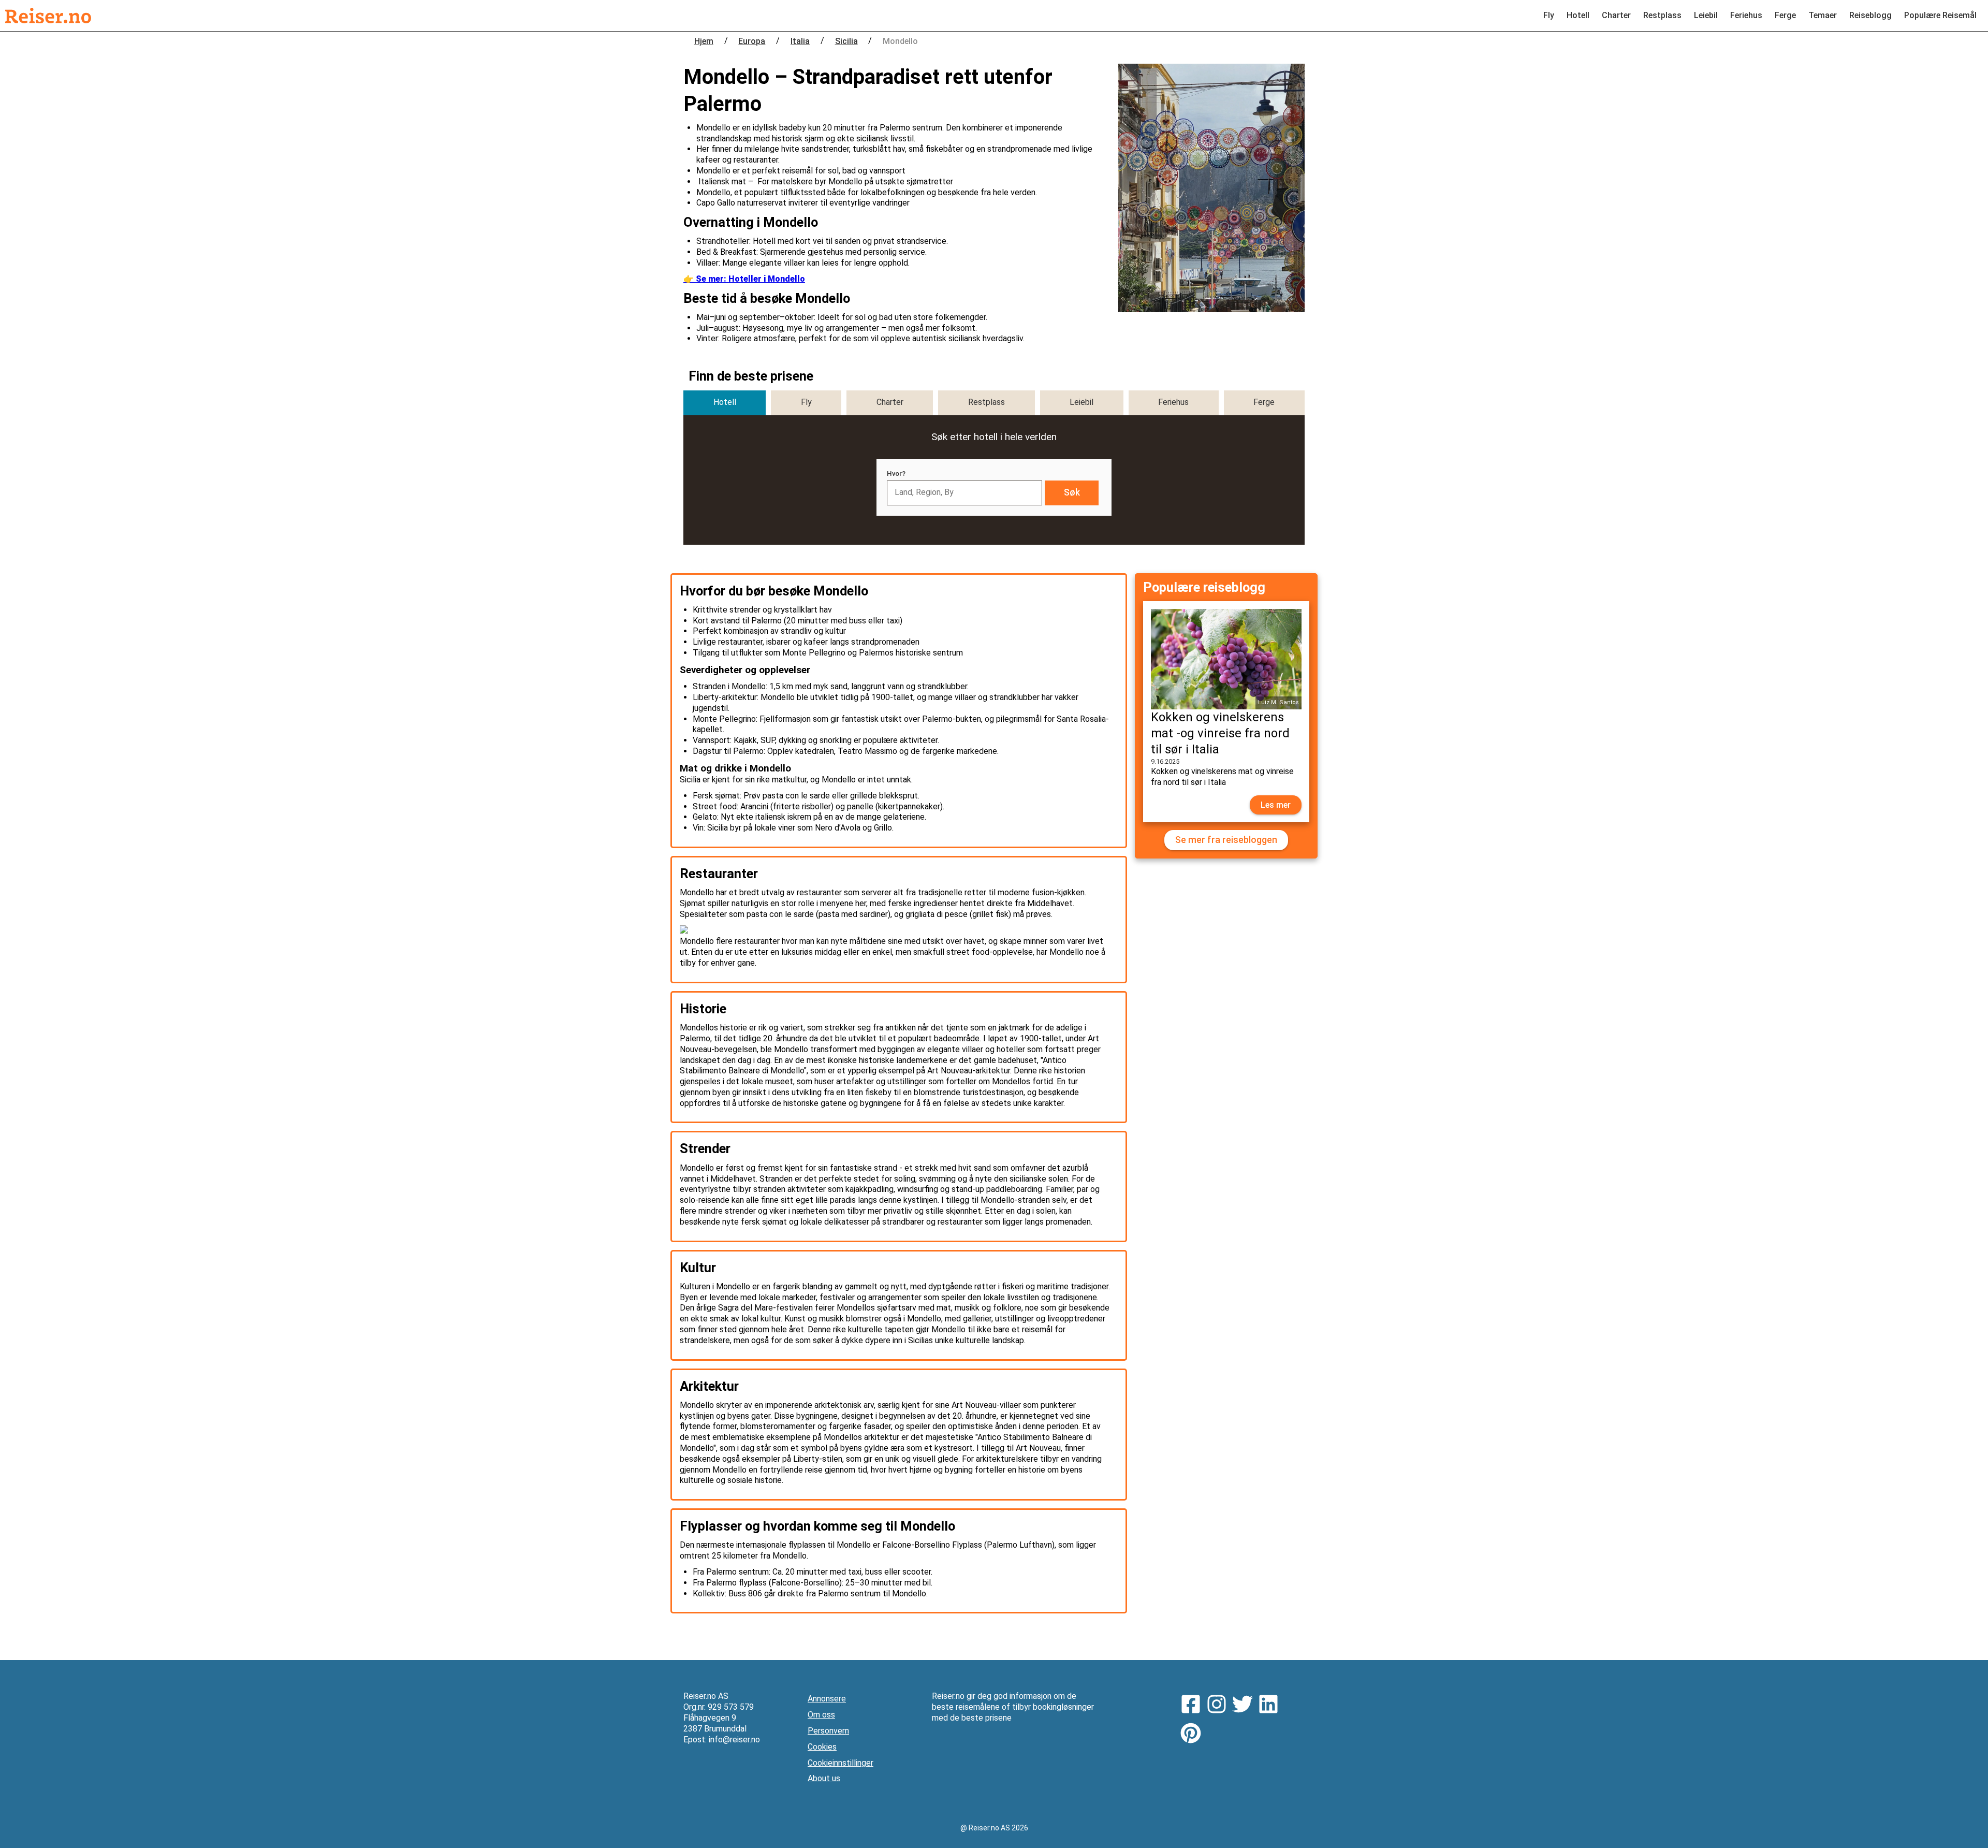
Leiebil (1706, 15)
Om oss (821, 1715)
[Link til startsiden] (48, 16)
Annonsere (827, 1699)
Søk (1072, 492)
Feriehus (1746, 15)
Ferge (1785, 15)
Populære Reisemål (1940, 15)
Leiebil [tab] (1081, 402)
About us (824, 1778)
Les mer (1276, 805)
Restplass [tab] (986, 402)
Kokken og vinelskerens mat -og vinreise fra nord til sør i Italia (1220, 733)
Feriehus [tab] (1173, 402)
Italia (800, 41)
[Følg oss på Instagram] (1219, 1706)
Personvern (828, 1731)
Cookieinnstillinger (840, 1763)
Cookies (822, 1747)
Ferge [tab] (1264, 402)
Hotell (1578, 15)
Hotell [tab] (725, 402)
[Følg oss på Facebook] (1193, 1706)
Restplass (1662, 15)
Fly (1549, 15)
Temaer (1823, 15)
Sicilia (846, 41)
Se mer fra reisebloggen (1226, 840)
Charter (1616, 15)
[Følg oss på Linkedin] (1271, 1706)
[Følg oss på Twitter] (1245, 1706)
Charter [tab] (890, 402)
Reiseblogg (1870, 15)
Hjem (704, 41)
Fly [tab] (806, 402)
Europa (752, 41)
